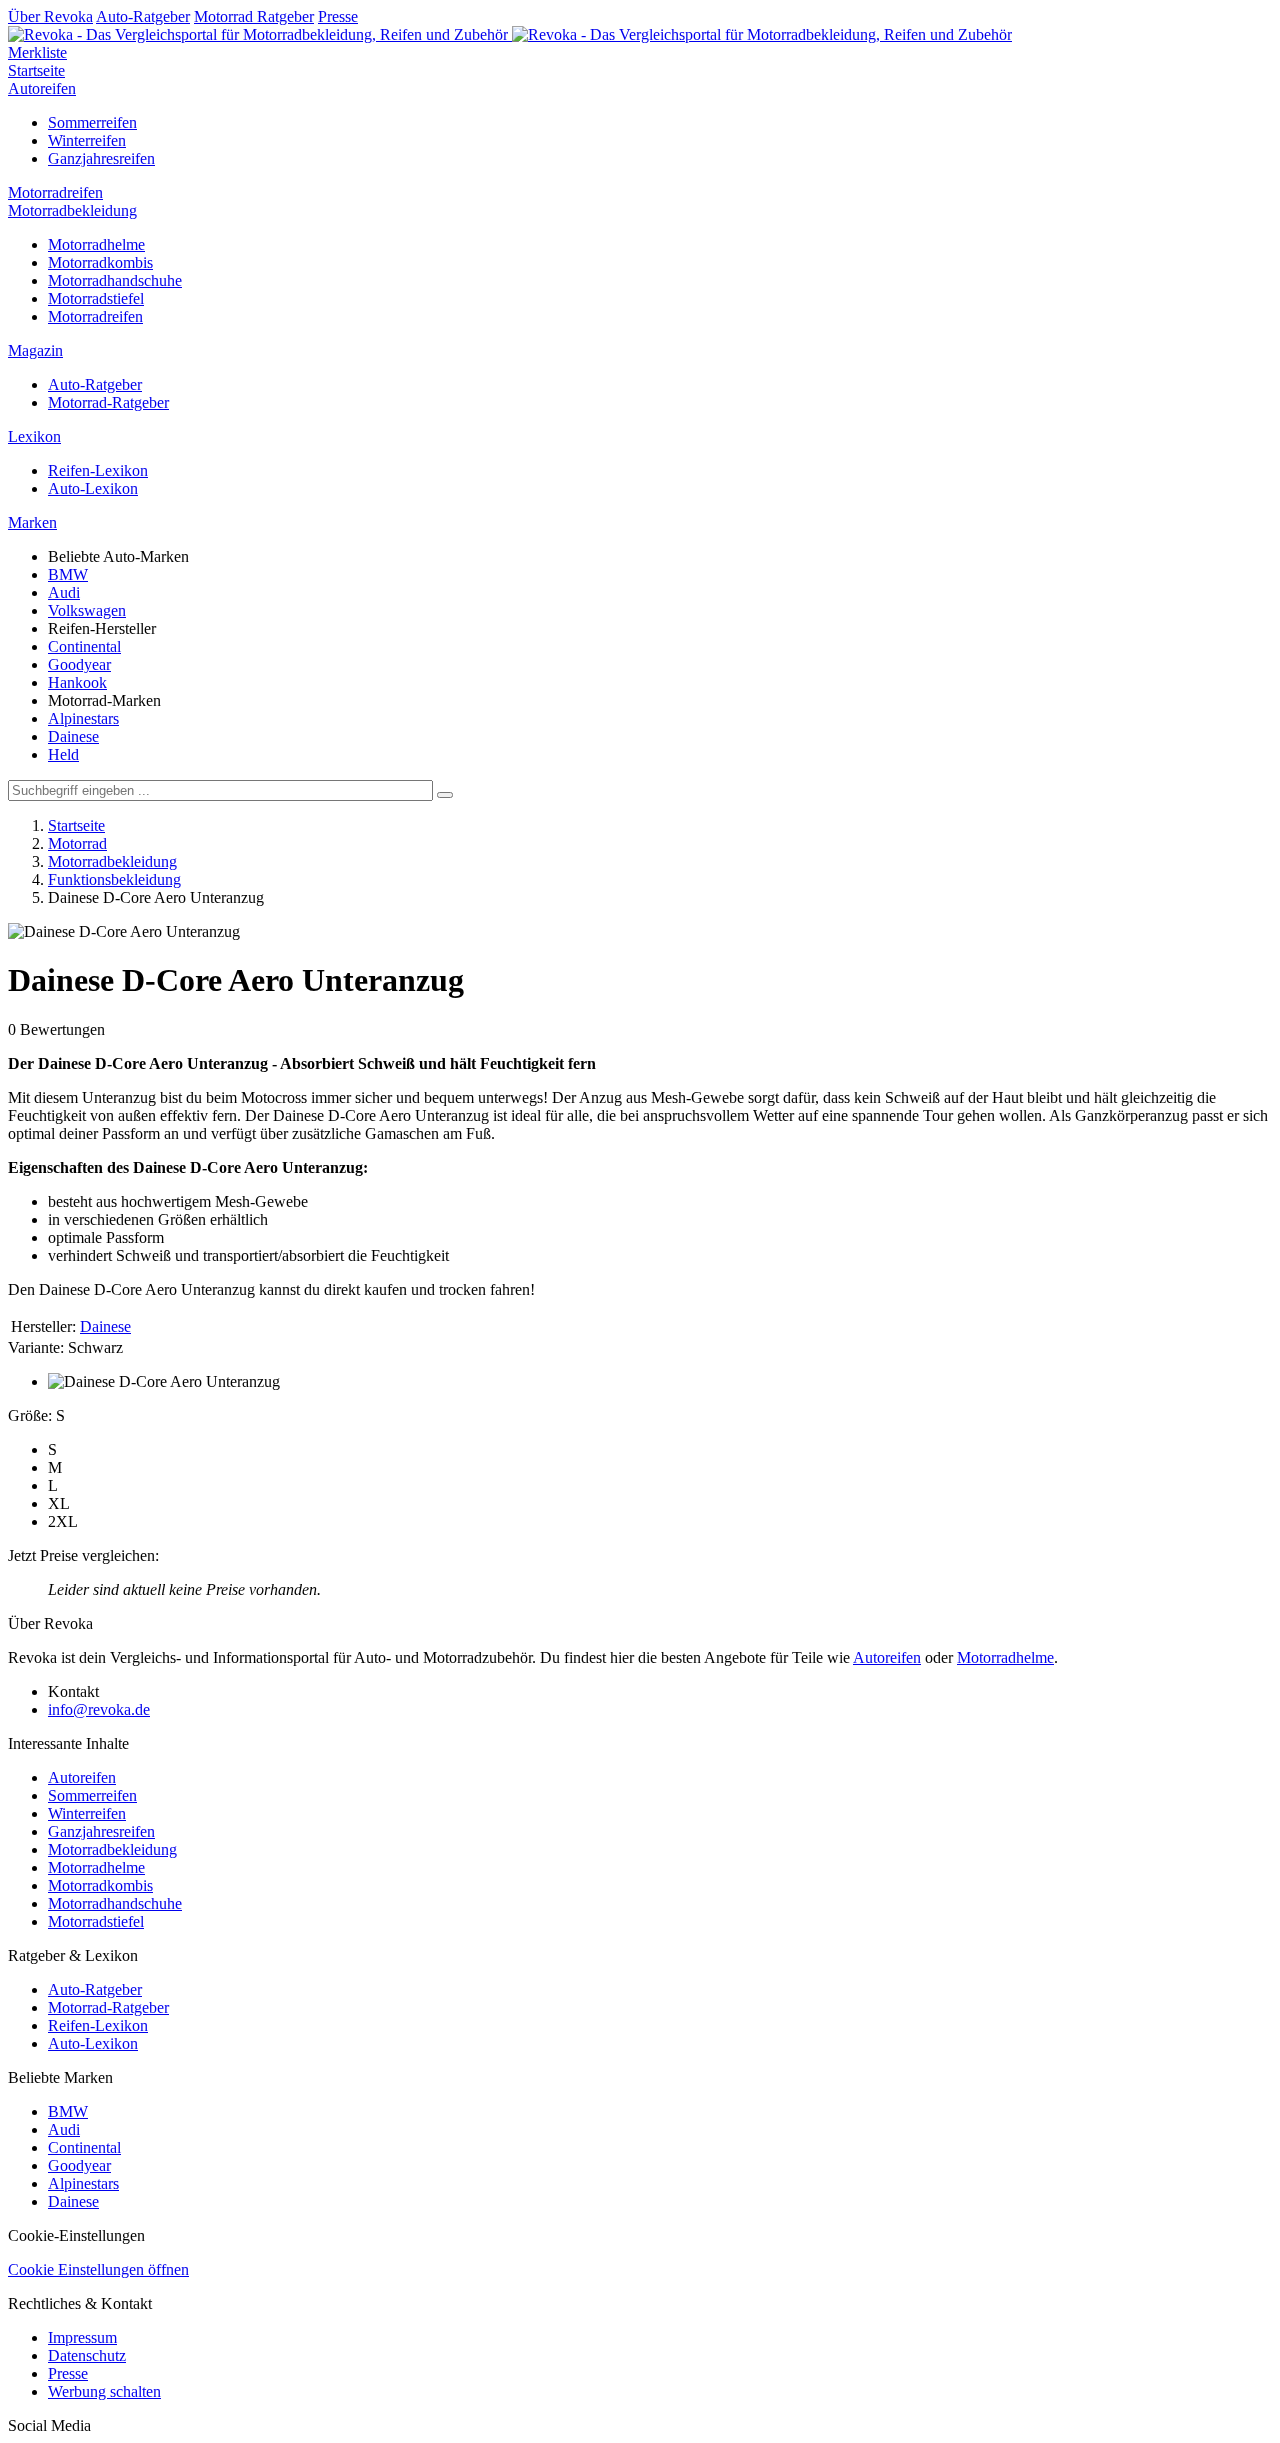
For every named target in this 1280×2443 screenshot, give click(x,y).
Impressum (82, 2337)
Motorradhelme (96, 244)
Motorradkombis (100, 262)
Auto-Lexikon (93, 488)
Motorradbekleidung (72, 210)
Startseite (36, 70)
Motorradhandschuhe (115, 280)
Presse (338, 16)
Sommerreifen (92, 122)
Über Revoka (50, 16)
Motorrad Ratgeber (254, 16)
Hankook (77, 682)
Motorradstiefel (96, 298)
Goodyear (79, 664)
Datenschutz (87, 2355)
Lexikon (34, 436)
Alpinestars (83, 718)
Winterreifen (87, 140)
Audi (64, 592)
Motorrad (77, 843)
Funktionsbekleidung (114, 879)
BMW (68, 574)
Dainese (73, 736)
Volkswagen (87, 610)
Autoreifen (42, 88)
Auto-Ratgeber (143, 16)
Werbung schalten (104, 2391)
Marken (32, 522)
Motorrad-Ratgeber (108, 402)
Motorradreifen (55, 192)
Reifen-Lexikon (98, 470)
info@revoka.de (99, 1709)
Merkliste (37, 52)
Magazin (35, 350)
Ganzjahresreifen (101, 158)
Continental (84, 646)
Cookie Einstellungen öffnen (98, 2269)
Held (63, 754)
